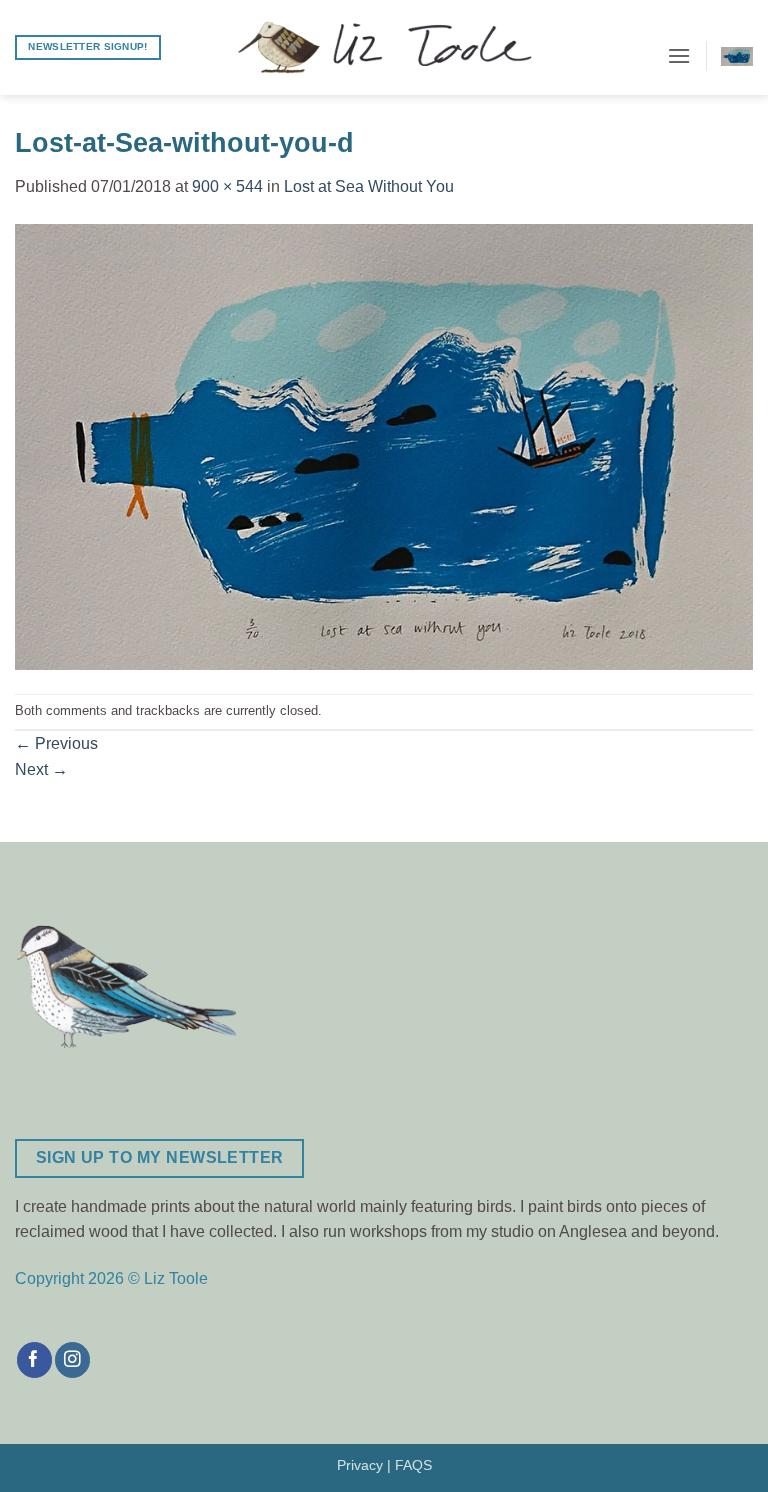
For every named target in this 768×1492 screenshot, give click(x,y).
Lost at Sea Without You (369, 186)
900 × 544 (227, 186)
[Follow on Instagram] (72, 1360)
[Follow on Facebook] (34, 1360)
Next (41, 769)
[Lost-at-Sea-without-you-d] (384, 445)
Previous (56, 743)
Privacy (360, 1465)
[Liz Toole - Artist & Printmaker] (384, 48)
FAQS (413, 1465)
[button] (679, 55)
